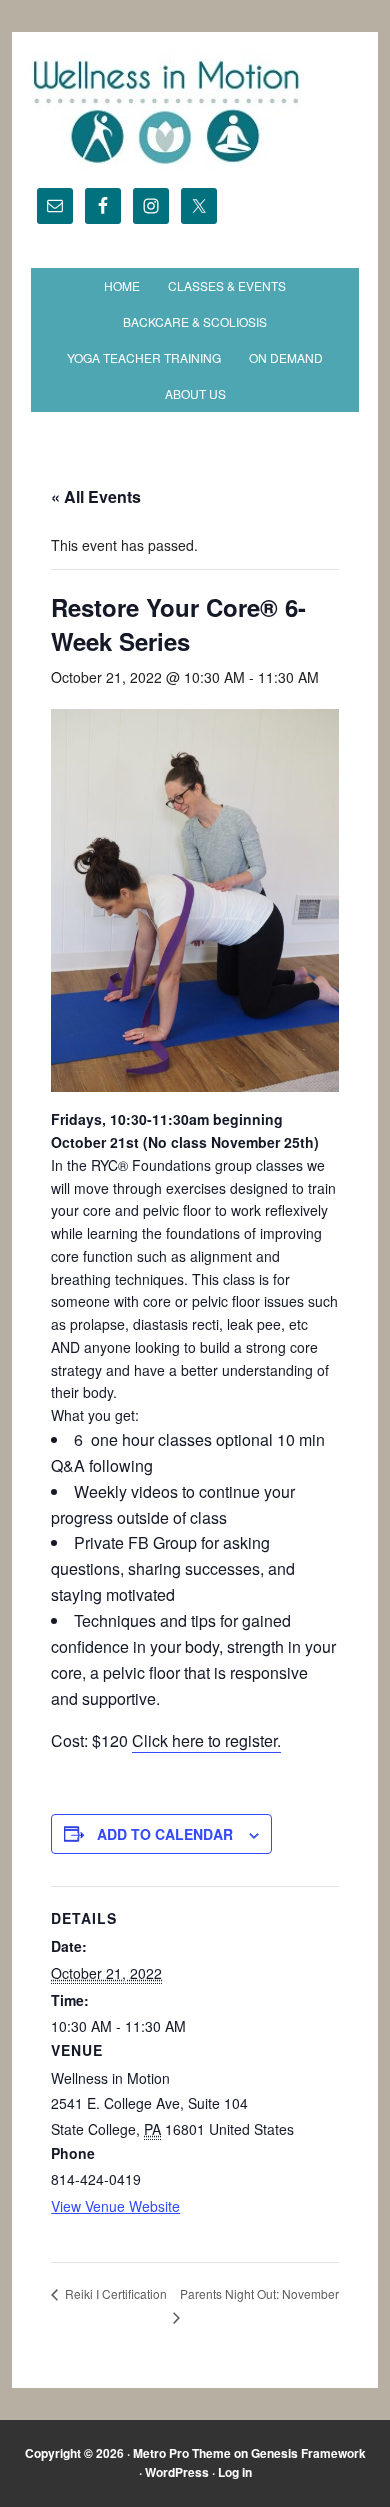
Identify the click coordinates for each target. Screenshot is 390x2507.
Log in (235, 2472)
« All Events (96, 496)
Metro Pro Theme (182, 2453)
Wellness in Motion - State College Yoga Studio (195, 112)
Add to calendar (165, 1834)
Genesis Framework (308, 2453)
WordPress (177, 2472)
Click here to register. (206, 1740)
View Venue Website (115, 2206)
